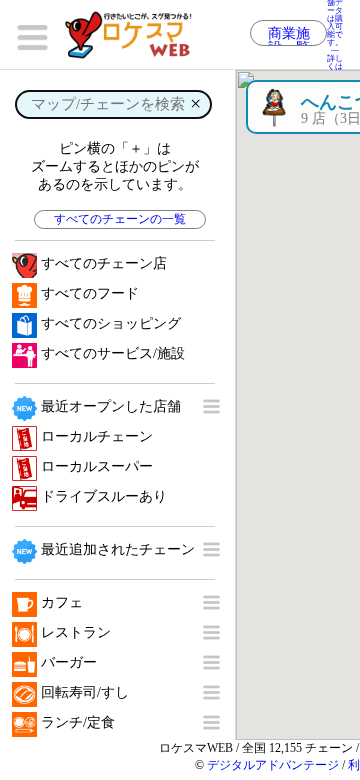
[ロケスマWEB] (135, 35)
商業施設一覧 (289, 36)
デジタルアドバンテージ (273, 765)
